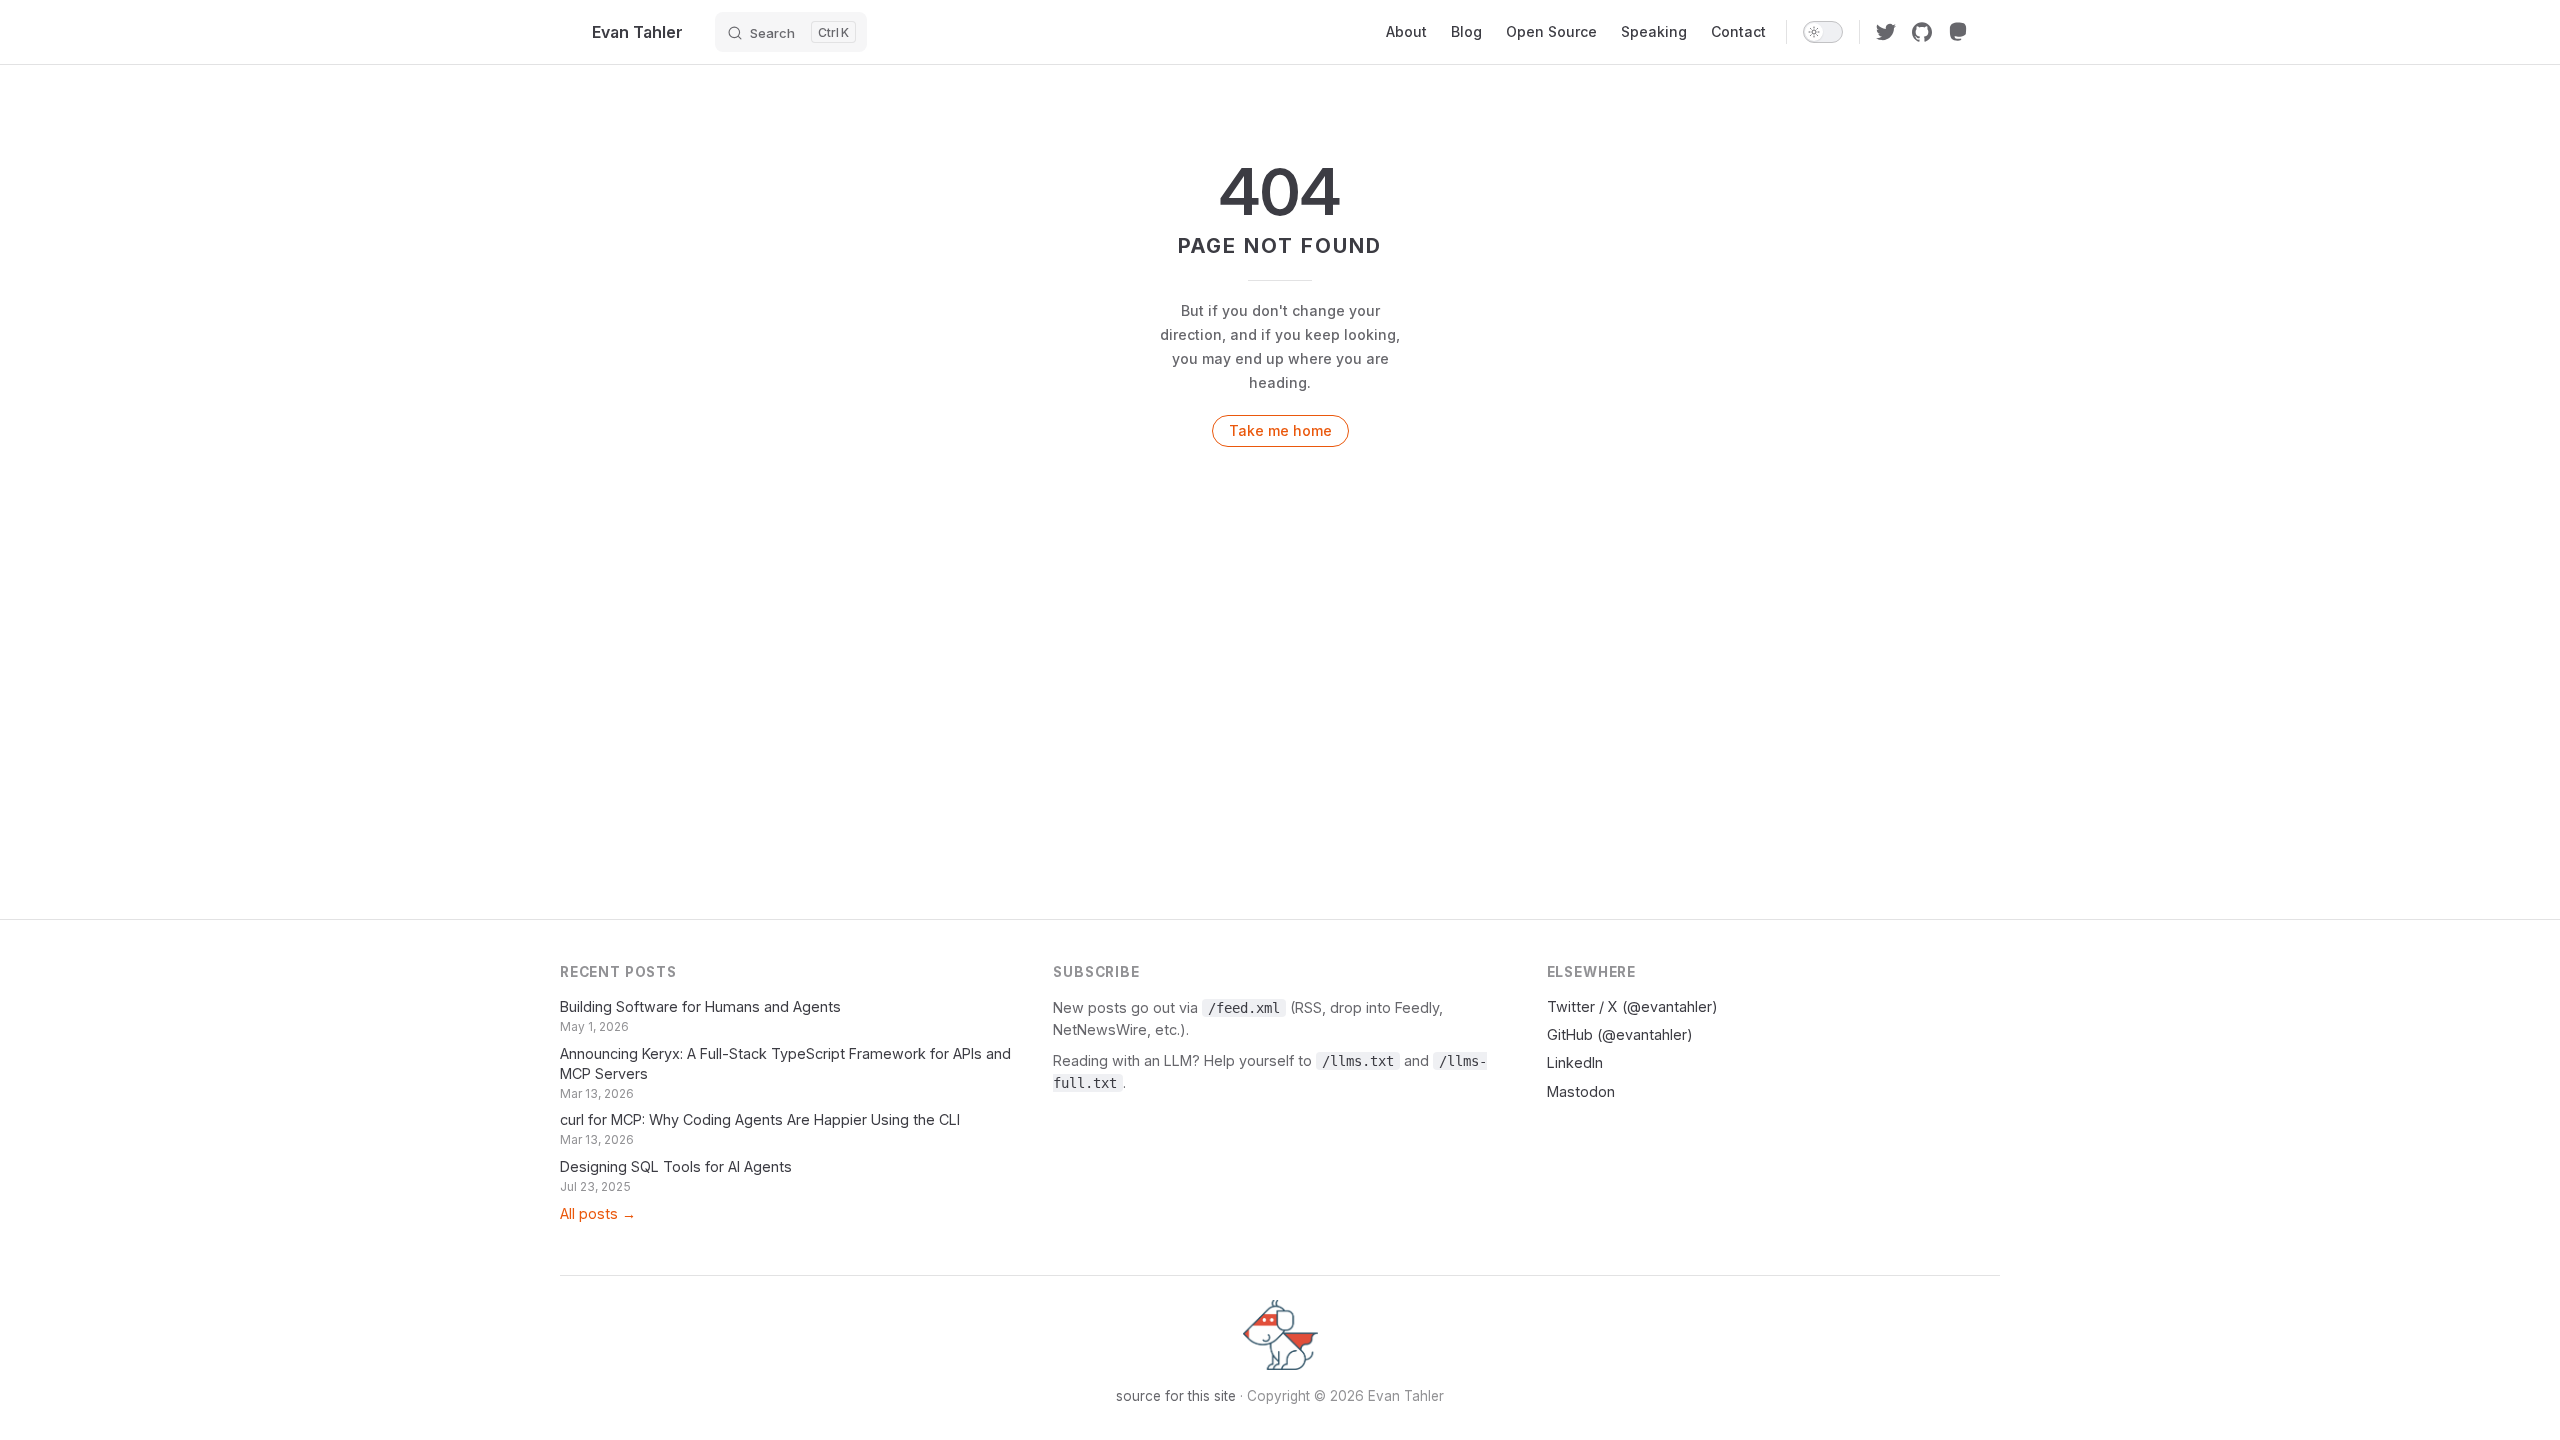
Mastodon (1581, 1091)
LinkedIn (1575, 1062)
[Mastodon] (1958, 32)
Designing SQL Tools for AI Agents (676, 1166)
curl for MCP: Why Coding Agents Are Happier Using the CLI (760, 1119)
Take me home (1280, 430)
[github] (1922, 32)
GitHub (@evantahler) (1620, 1034)
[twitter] (1886, 32)
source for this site (1176, 1396)
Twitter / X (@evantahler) (1632, 1006)
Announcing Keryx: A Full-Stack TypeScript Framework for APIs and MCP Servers (785, 1063)
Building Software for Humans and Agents (700, 1006)
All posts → (598, 1213)
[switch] (1823, 32)
